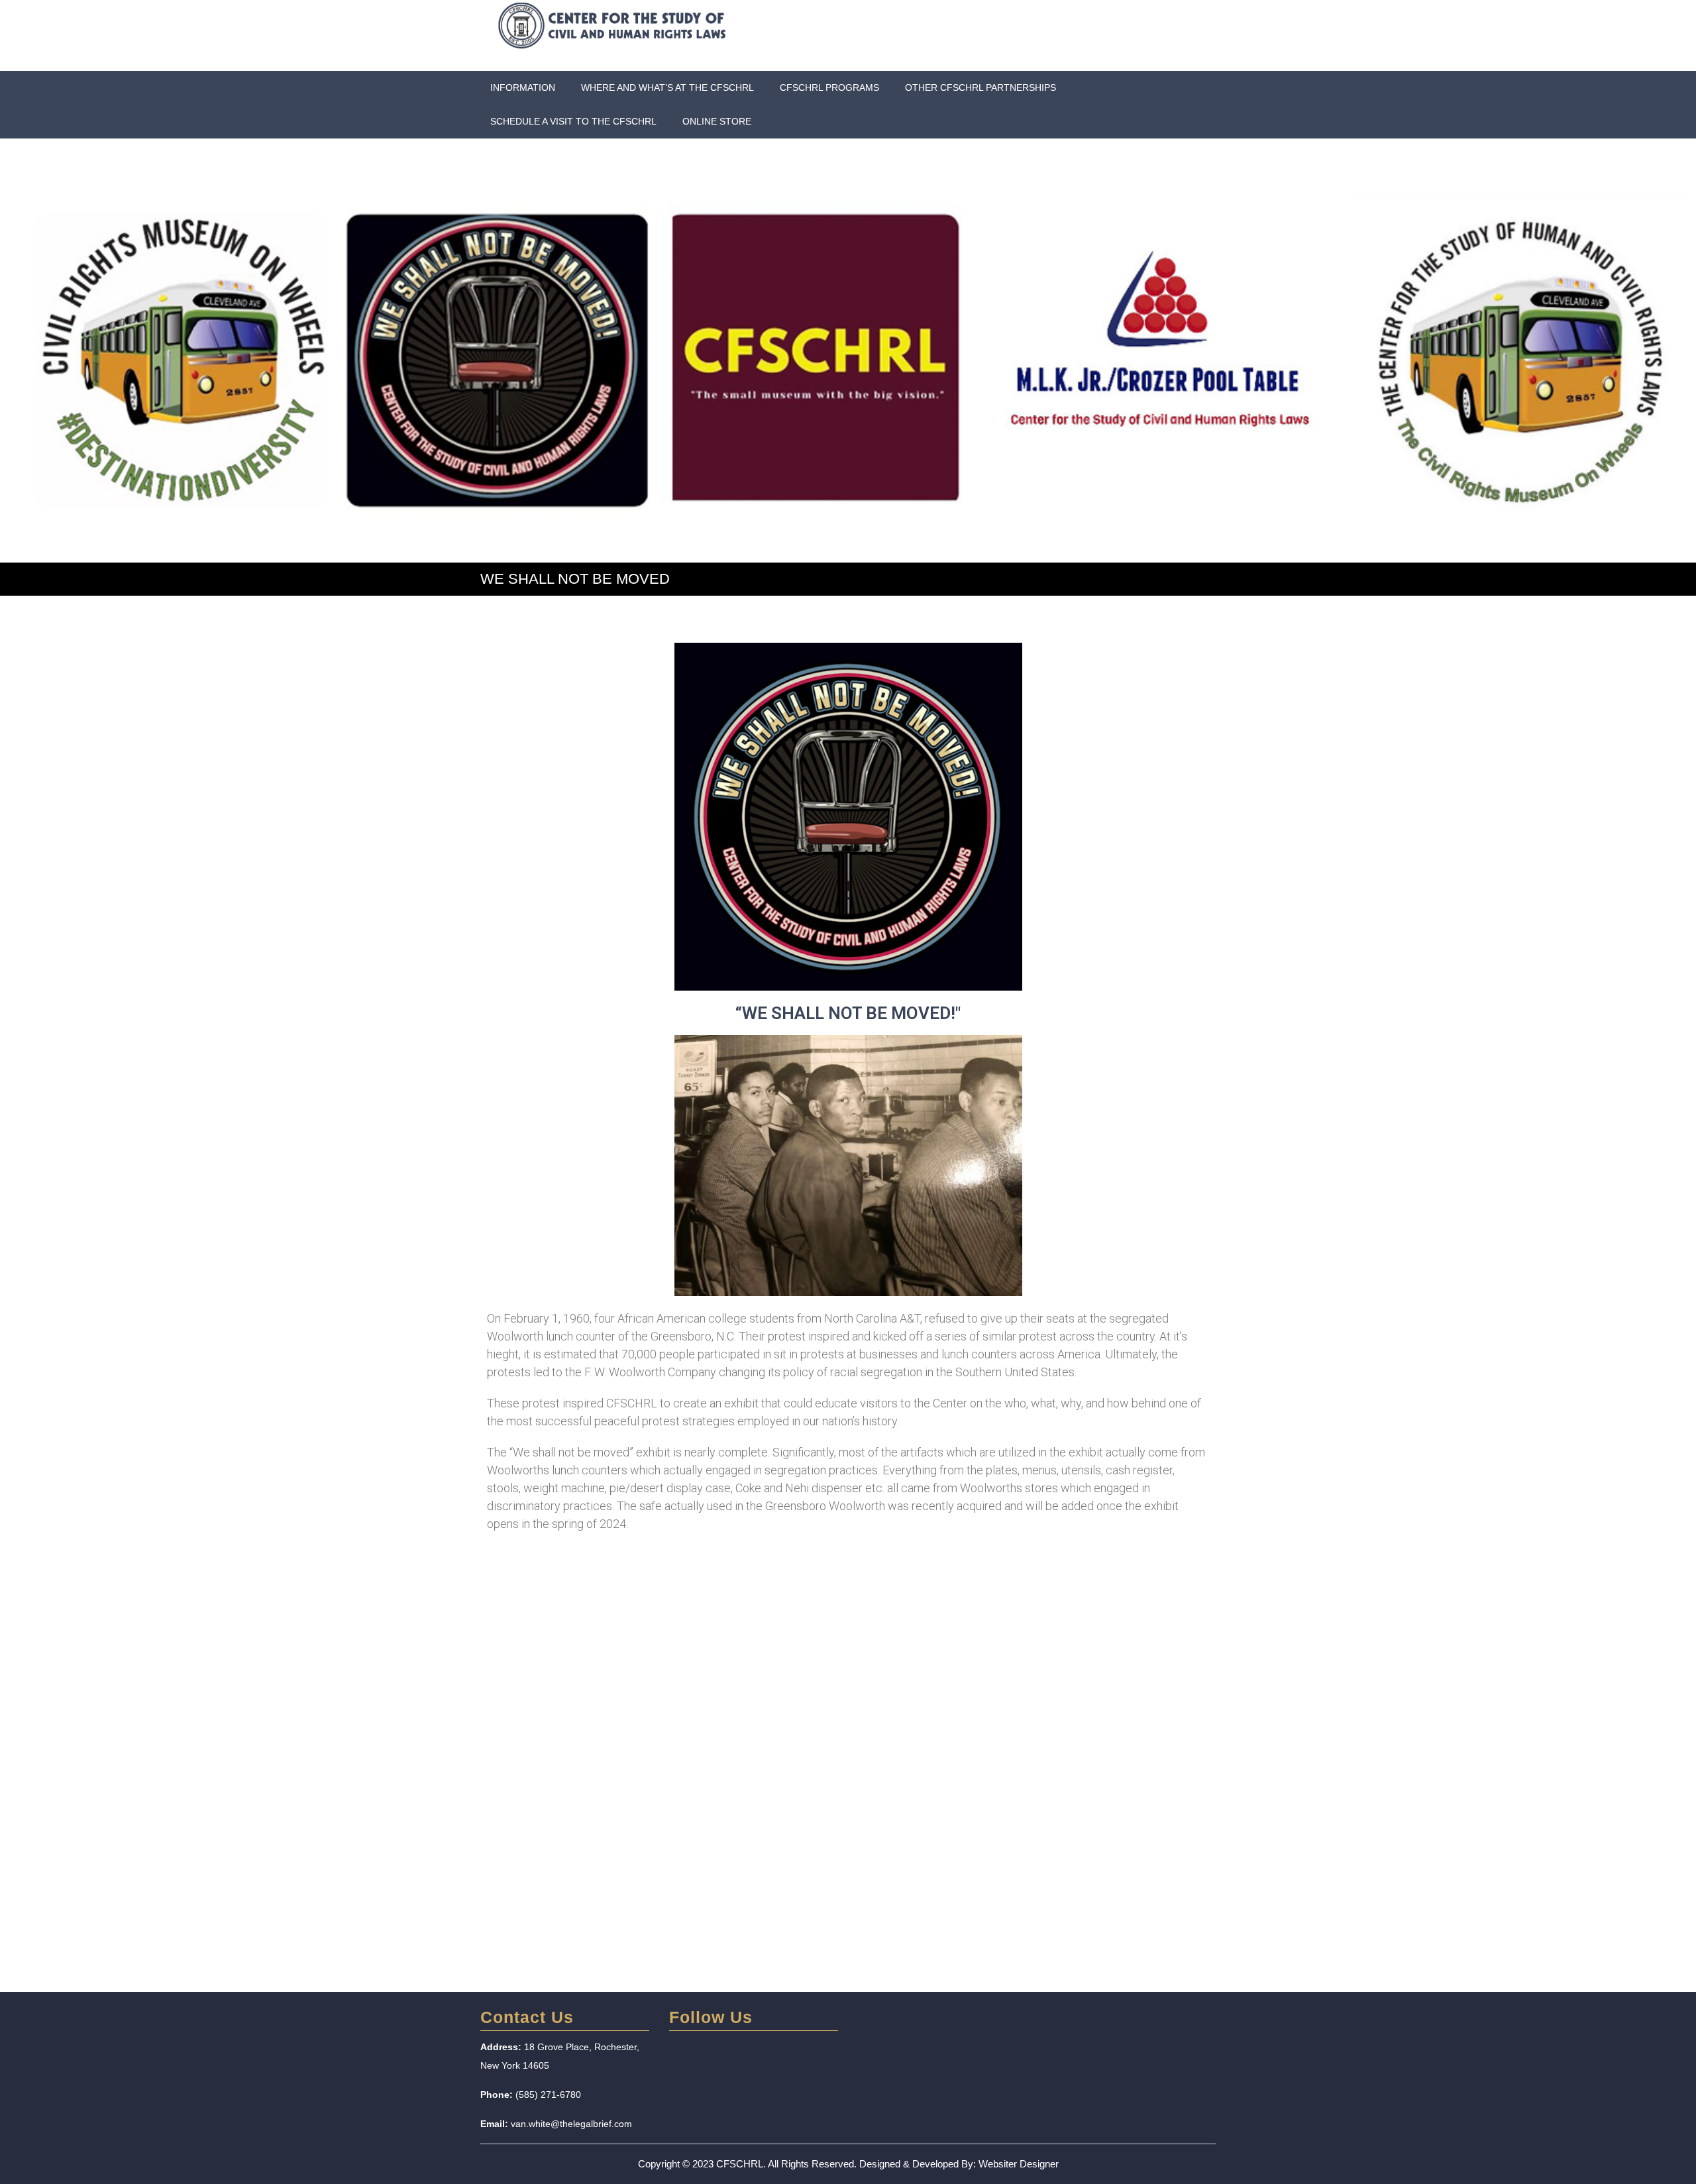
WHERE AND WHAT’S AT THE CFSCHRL (667, 87)
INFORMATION (523, 87)
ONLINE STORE (717, 121)
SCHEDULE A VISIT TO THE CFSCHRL (573, 121)
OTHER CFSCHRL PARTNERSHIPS (980, 87)
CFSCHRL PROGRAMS (829, 87)
